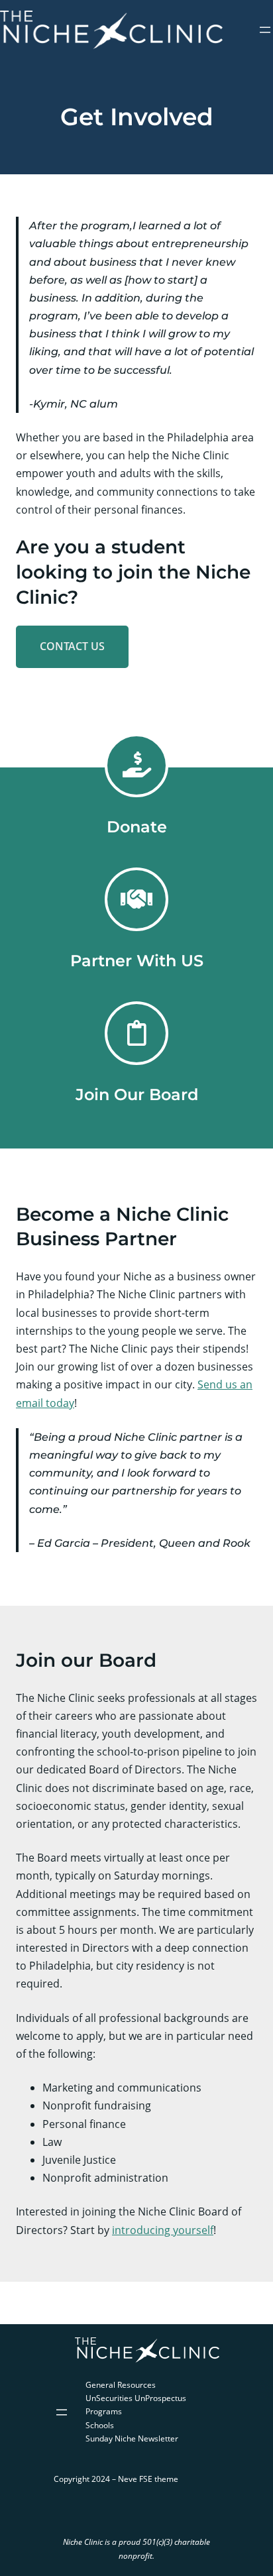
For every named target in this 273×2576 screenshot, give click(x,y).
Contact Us (72, 646)
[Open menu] (265, 30)
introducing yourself (163, 2230)
